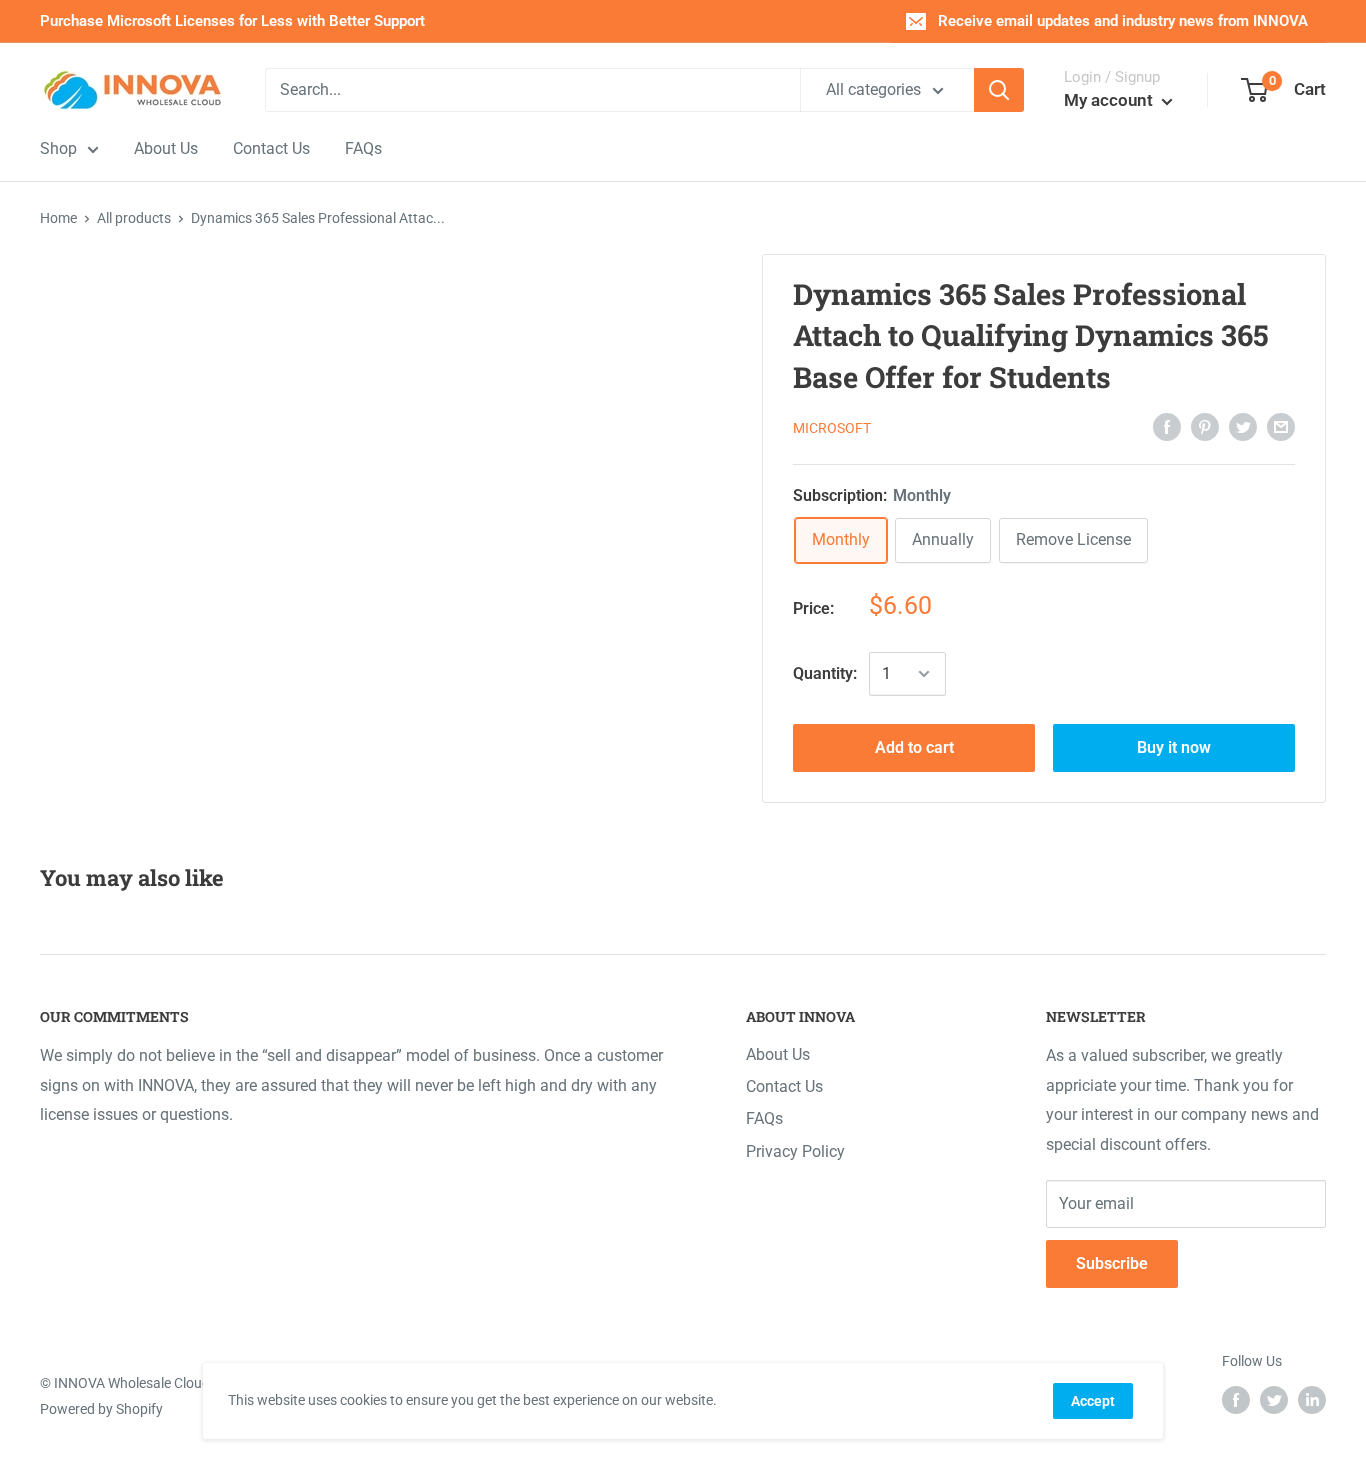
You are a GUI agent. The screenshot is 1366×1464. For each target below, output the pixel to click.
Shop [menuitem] (58, 148)
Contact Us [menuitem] (271, 148)
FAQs (764, 1118)
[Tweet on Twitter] (1243, 427)
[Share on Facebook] (1167, 427)
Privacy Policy (795, 1151)
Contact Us (784, 1086)
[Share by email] (1281, 427)
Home (58, 218)
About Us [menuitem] (166, 148)
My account (1110, 100)
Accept (1093, 1401)
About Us (778, 1054)
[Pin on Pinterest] (1205, 427)
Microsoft (832, 428)
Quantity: (825, 673)
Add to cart (914, 747)
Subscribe (1112, 1263)
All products (134, 218)
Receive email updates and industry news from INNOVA (1123, 21)
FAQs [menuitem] (363, 148)
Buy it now (1174, 747)
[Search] (999, 90)
